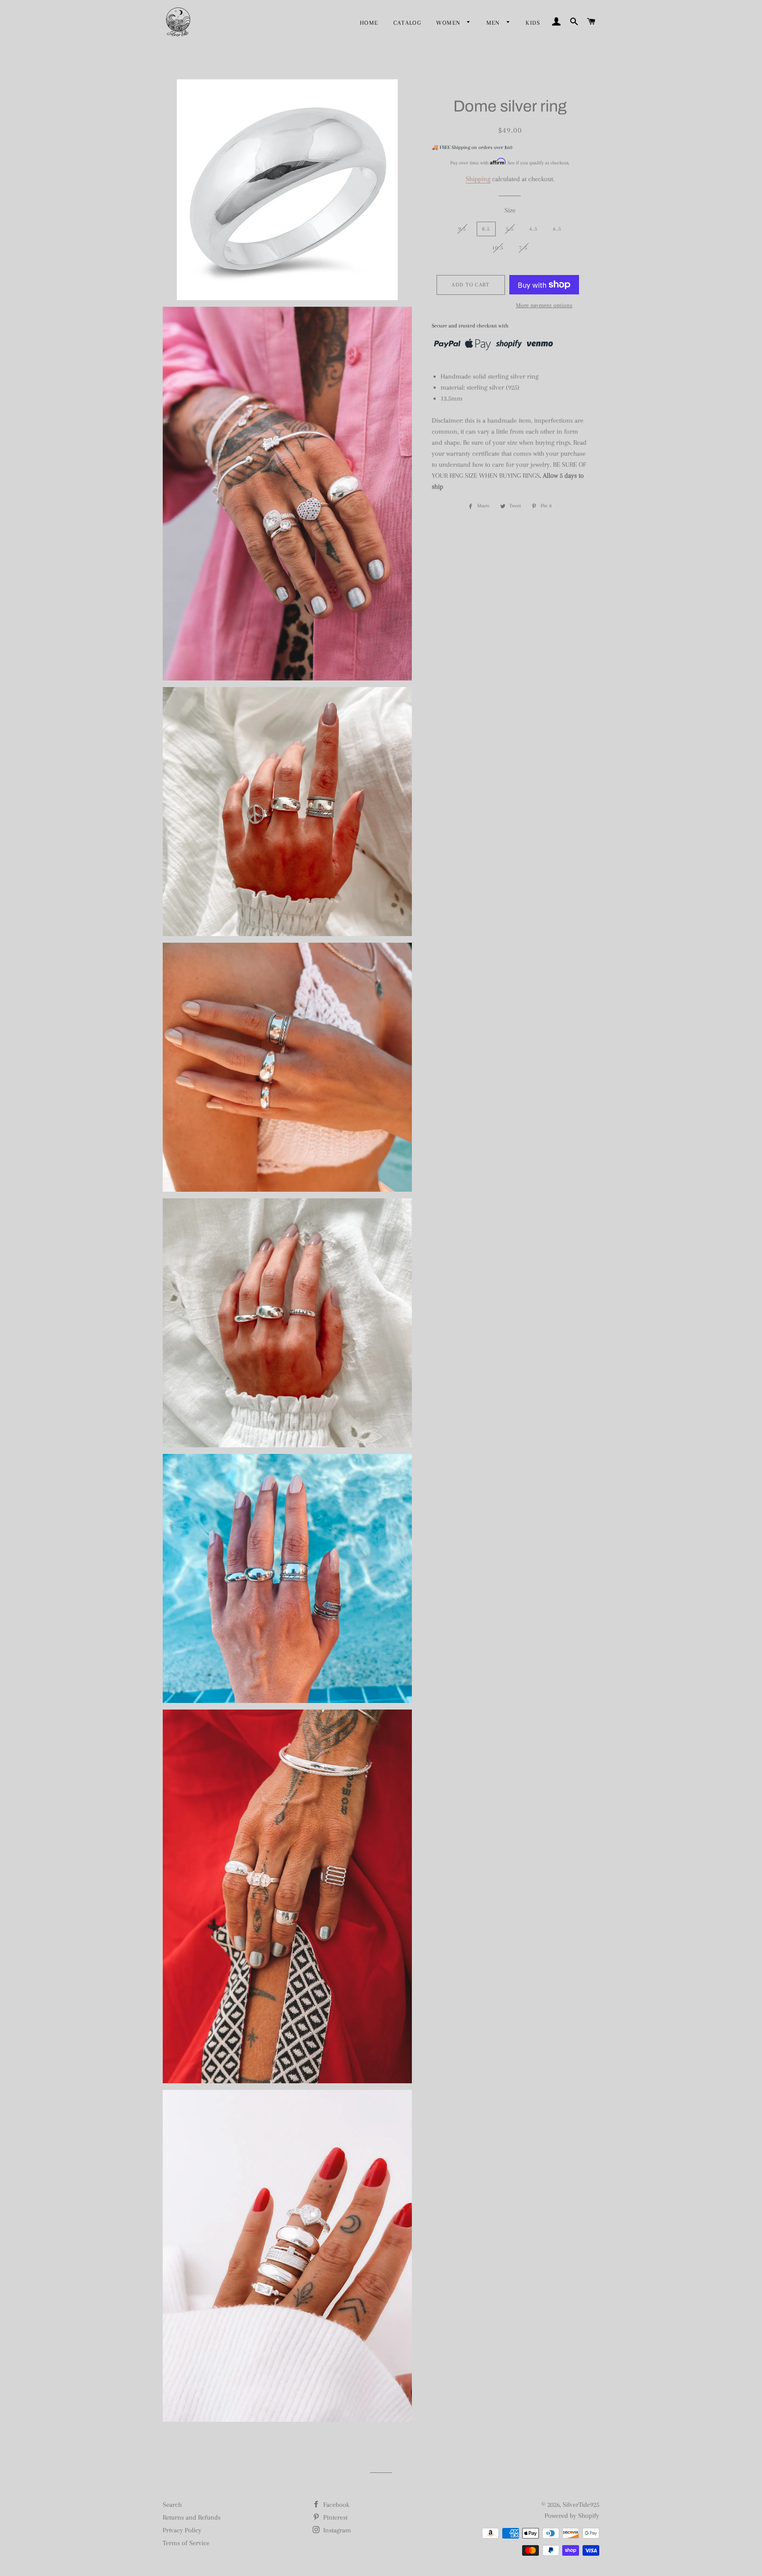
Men (495, 23)
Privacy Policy (182, 2530)
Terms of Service (186, 2543)
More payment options (544, 305)
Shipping (478, 179)
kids (533, 23)
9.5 (462, 229)
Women (449, 23)
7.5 (523, 248)
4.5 (533, 229)
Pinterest (334, 2517)
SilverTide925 (581, 2505)
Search (172, 2505)
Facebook (335, 2505)
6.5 (557, 229)
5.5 (510, 229)
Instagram (336, 2530)
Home (369, 23)
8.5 (486, 229)
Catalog (407, 23)
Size (510, 210)
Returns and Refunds (192, 2517)
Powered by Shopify (572, 2516)
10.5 (498, 248)
